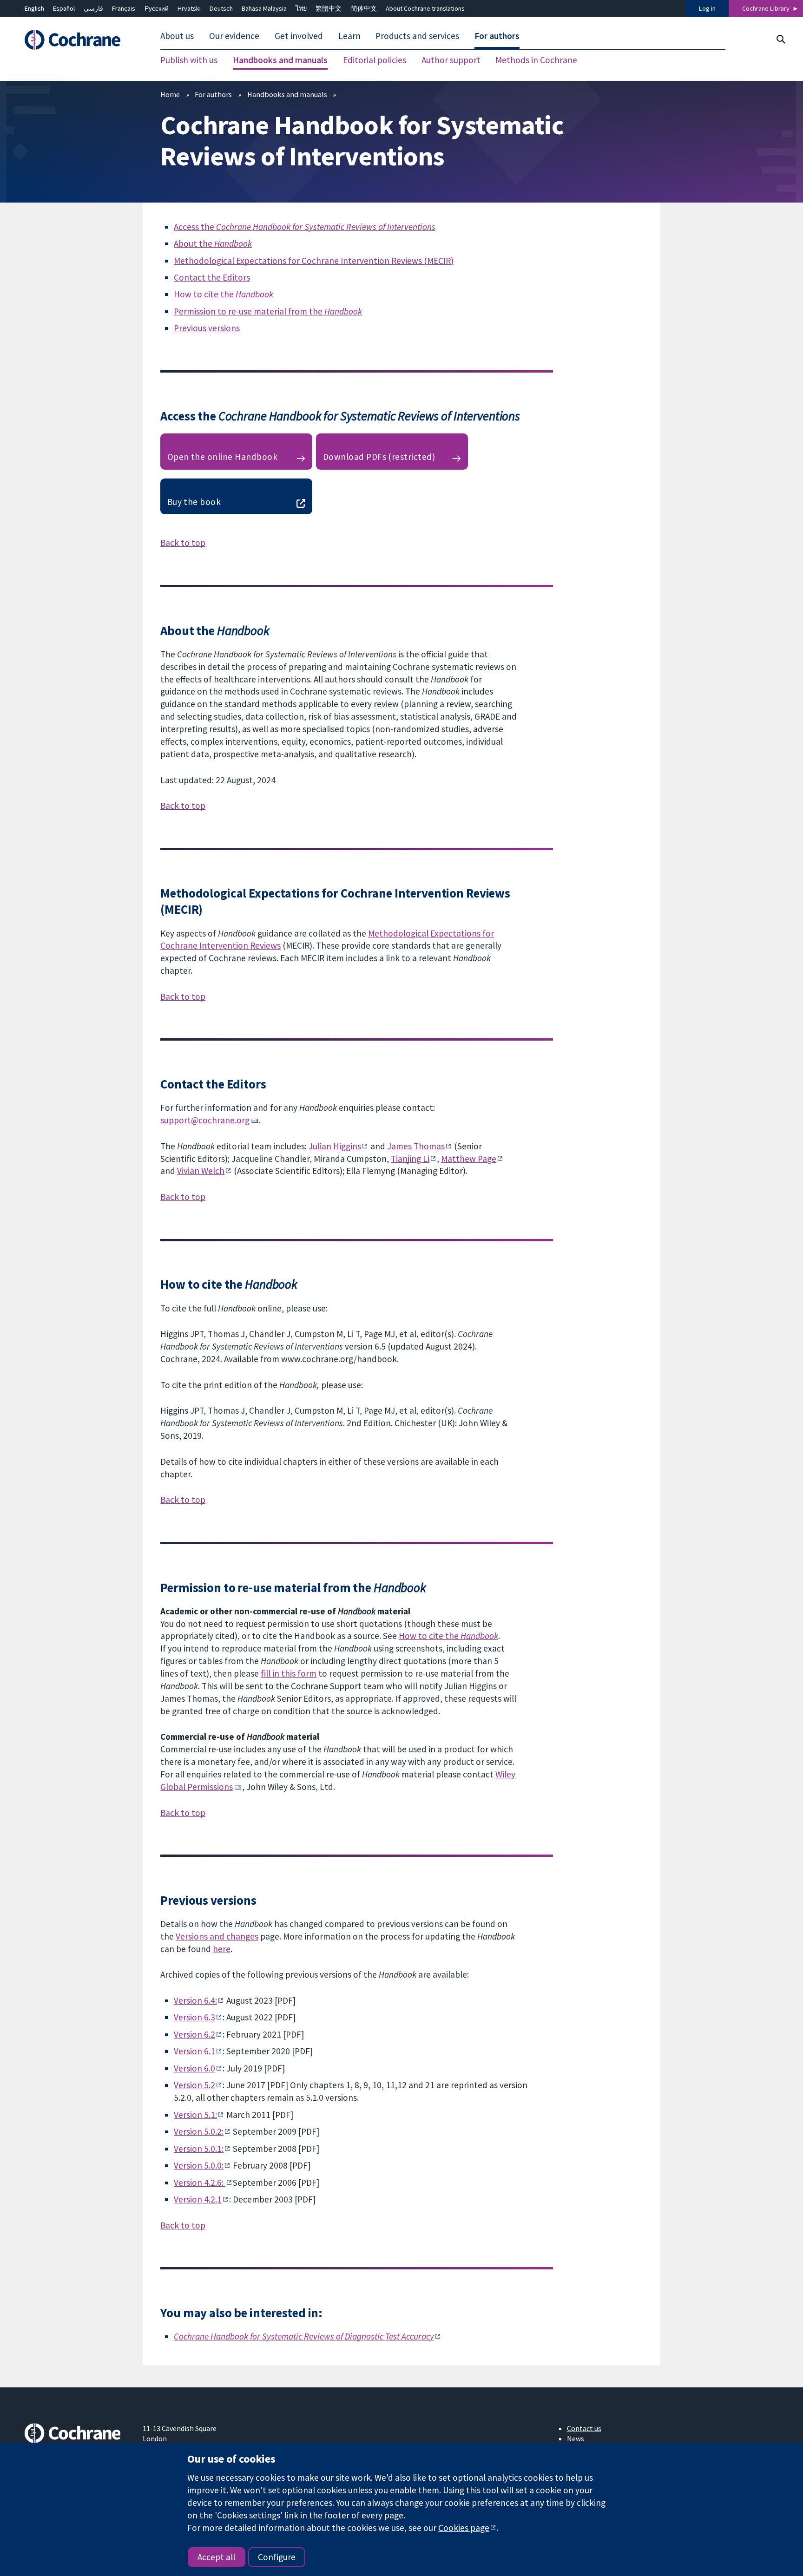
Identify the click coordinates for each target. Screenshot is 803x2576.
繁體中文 (329, 8)
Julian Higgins (335, 1146)
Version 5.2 (194, 2085)
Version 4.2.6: (200, 2183)
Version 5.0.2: (199, 2131)
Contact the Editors (212, 277)
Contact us (584, 2428)
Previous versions (207, 328)
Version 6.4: (195, 2000)
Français (124, 8)
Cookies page (464, 2528)
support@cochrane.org (205, 1120)
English (34, 8)
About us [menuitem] (177, 36)
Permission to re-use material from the (268, 311)
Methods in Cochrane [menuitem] (536, 60)
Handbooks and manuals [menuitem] (280, 60)
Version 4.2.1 (198, 2199)
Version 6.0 (194, 2068)
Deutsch (221, 8)
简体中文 (364, 8)
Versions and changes (217, 1936)
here (222, 1949)
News (576, 2438)
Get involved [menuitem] (299, 36)
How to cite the (224, 294)
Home (170, 94)
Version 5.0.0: (199, 2165)
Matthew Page (469, 1159)
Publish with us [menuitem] (189, 60)
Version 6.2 (194, 2034)
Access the (305, 227)
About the (213, 243)
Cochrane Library (766, 8)
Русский (157, 8)
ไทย (301, 8)
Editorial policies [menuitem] (375, 60)
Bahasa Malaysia (264, 8)
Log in (707, 8)
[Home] (77, 40)
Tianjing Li (410, 1159)
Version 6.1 (194, 2051)
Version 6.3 (194, 2017)
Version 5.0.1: (199, 2149)
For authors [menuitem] (497, 36)
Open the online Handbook (223, 457)
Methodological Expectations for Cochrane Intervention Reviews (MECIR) (314, 261)
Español (64, 8)
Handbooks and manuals (287, 94)
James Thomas (416, 1146)
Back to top (183, 543)
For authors (213, 94)
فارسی (93, 8)
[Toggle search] (780, 39)
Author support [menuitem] (451, 60)
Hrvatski (189, 8)
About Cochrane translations (425, 8)
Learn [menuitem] (349, 36)
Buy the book (194, 502)
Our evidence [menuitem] (234, 36)
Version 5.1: (195, 2115)
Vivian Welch (201, 1171)
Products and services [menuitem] (417, 36)
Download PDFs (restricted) (379, 457)
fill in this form (289, 1673)
